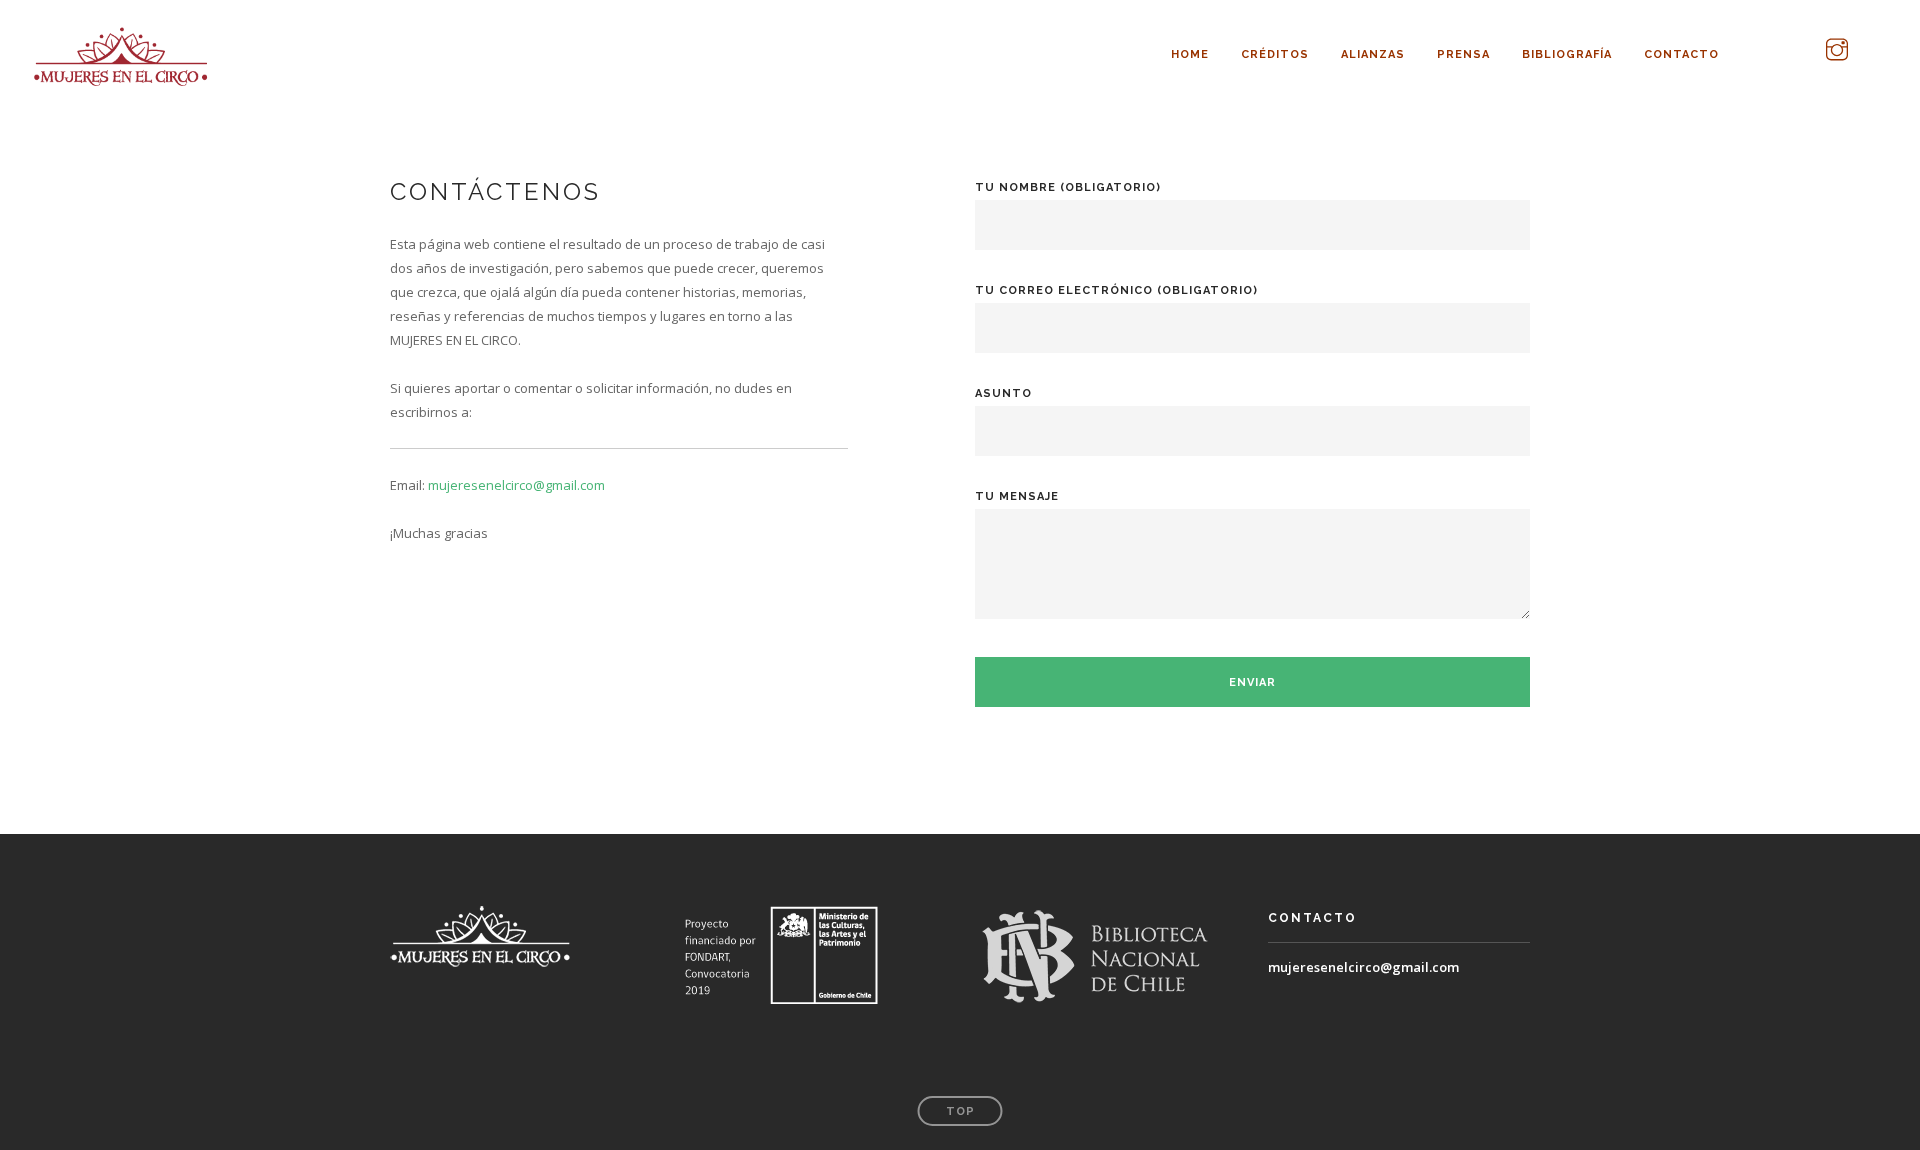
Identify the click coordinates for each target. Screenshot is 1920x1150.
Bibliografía (1567, 52)
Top (960, 1111)
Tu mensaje (1017, 496)
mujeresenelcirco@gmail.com (1365, 967)
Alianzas (1373, 52)
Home (1190, 52)
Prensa (1463, 52)
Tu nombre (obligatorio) (1068, 187)
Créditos (1275, 52)
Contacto (1681, 52)
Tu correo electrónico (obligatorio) (1116, 290)
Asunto (1003, 393)
